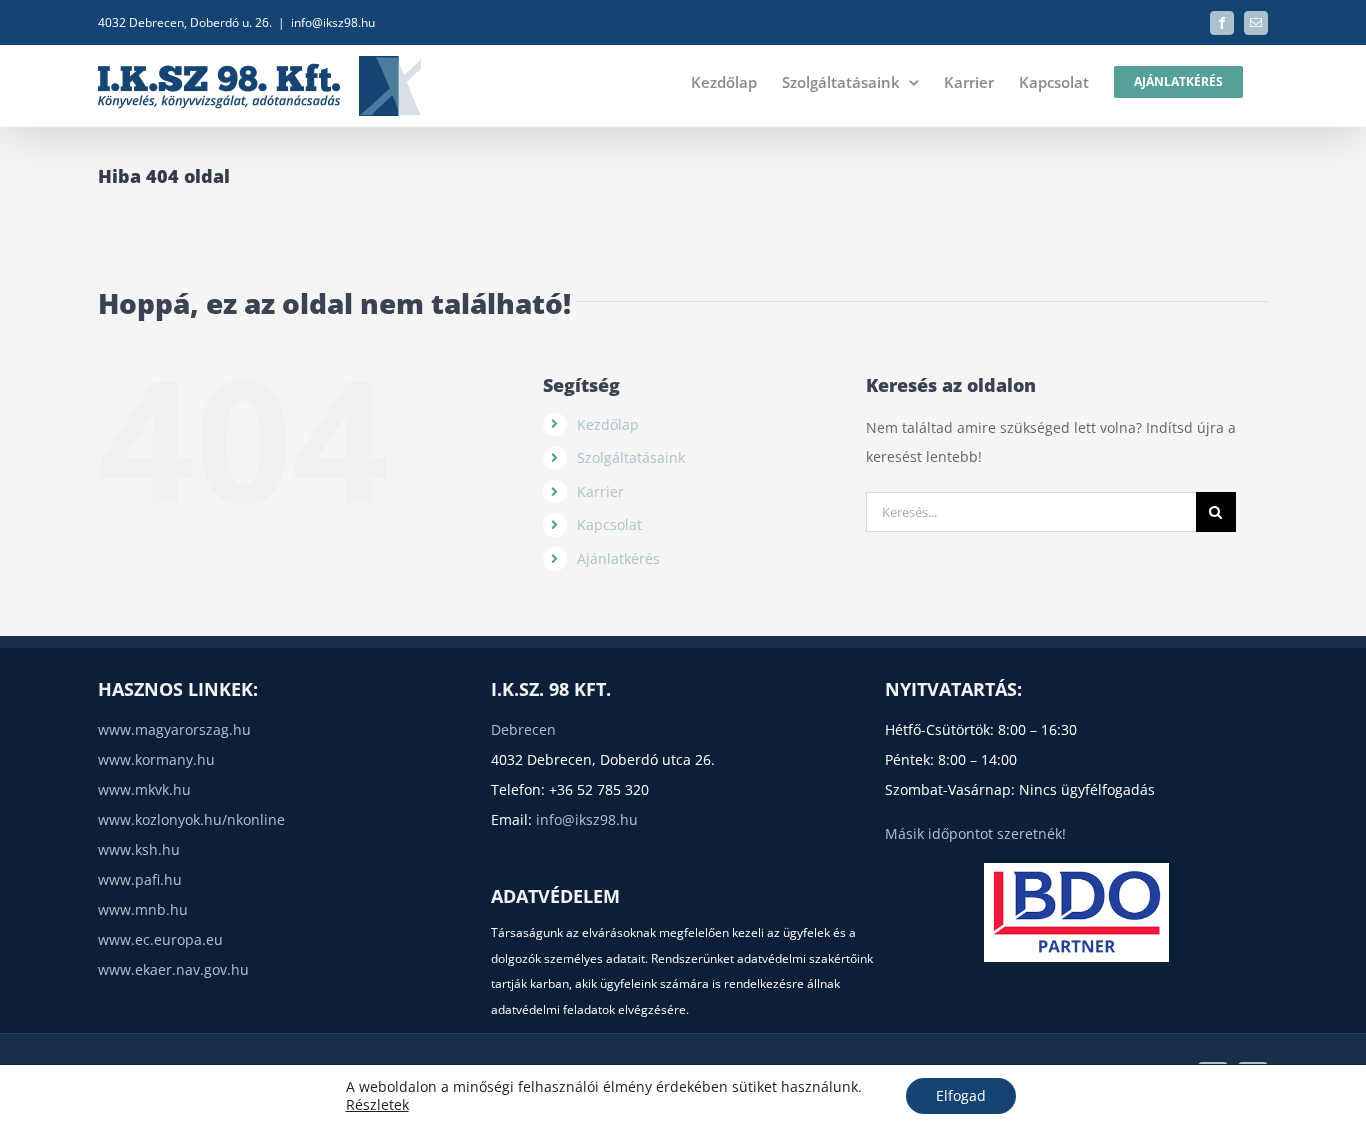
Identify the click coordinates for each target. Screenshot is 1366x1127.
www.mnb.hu (143, 909)
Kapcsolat (609, 524)
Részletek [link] (377, 1104)
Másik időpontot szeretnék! (975, 833)
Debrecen (523, 729)
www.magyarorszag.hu (174, 729)
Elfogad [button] (961, 1095)
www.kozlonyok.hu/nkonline (191, 819)
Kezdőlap (608, 424)
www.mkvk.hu (144, 789)
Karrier (600, 491)
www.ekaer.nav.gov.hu (173, 969)
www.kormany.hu (156, 759)
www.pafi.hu (140, 879)
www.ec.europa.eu (160, 939)
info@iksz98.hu (333, 22)
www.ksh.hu (139, 849)
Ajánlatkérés (618, 558)
